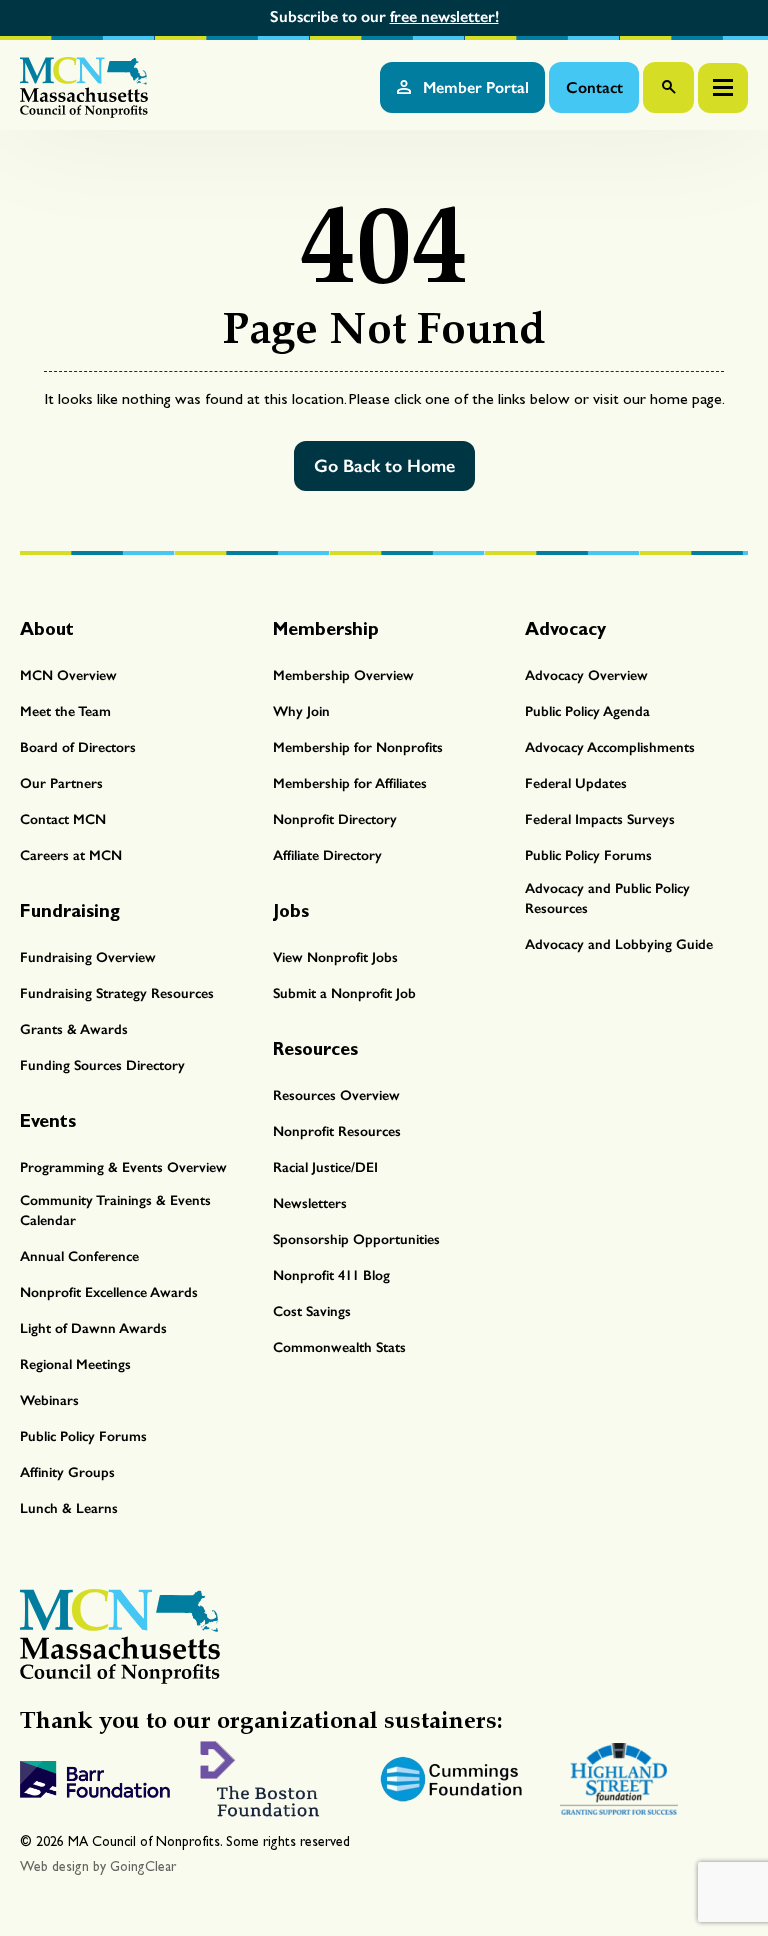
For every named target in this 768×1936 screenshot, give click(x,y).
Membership (326, 628)
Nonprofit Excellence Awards (109, 1292)
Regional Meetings (75, 1364)
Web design (54, 1866)
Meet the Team (65, 711)
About (47, 628)
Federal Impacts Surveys (600, 819)
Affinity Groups (67, 1472)
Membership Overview (343, 675)
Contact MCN (63, 819)
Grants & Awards (74, 1029)
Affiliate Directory (327, 855)
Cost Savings (312, 1311)
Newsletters (310, 1203)
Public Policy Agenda (587, 711)
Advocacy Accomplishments (610, 747)
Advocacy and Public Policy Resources (607, 898)
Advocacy (565, 628)
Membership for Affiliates (350, 783)
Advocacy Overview (586, 675)
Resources (315, 1048)
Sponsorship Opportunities (356, 1239)
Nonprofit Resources (337, 1131)
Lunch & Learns (69, 1508)
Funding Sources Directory (102, 1065)
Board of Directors (78, 747)
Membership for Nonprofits (358, 747)
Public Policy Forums (588, 855)
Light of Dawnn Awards (93, 1328)
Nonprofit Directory (335, 819)
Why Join (301, 711)
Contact (594, 87)
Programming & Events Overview (123, 1167)
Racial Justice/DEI (325, 1167)
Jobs (291, 910)
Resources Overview (336, 1095)
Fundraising (70, 910)
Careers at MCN (71, 855)
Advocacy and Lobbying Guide (619, 944)
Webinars (49, 1400)
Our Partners (61, 783)
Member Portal (474, 87)
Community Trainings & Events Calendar (115, 1210)
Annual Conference (79, 1256)
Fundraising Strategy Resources (117, 993)
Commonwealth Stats (339, 1347)
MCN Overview (68, 675)
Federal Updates (576, 783)
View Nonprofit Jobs (335, 957)
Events (48, 1120)
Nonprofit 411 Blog (331, 1275)
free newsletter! (444, 16)
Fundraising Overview (88, 957)
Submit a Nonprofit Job (344, 993)
